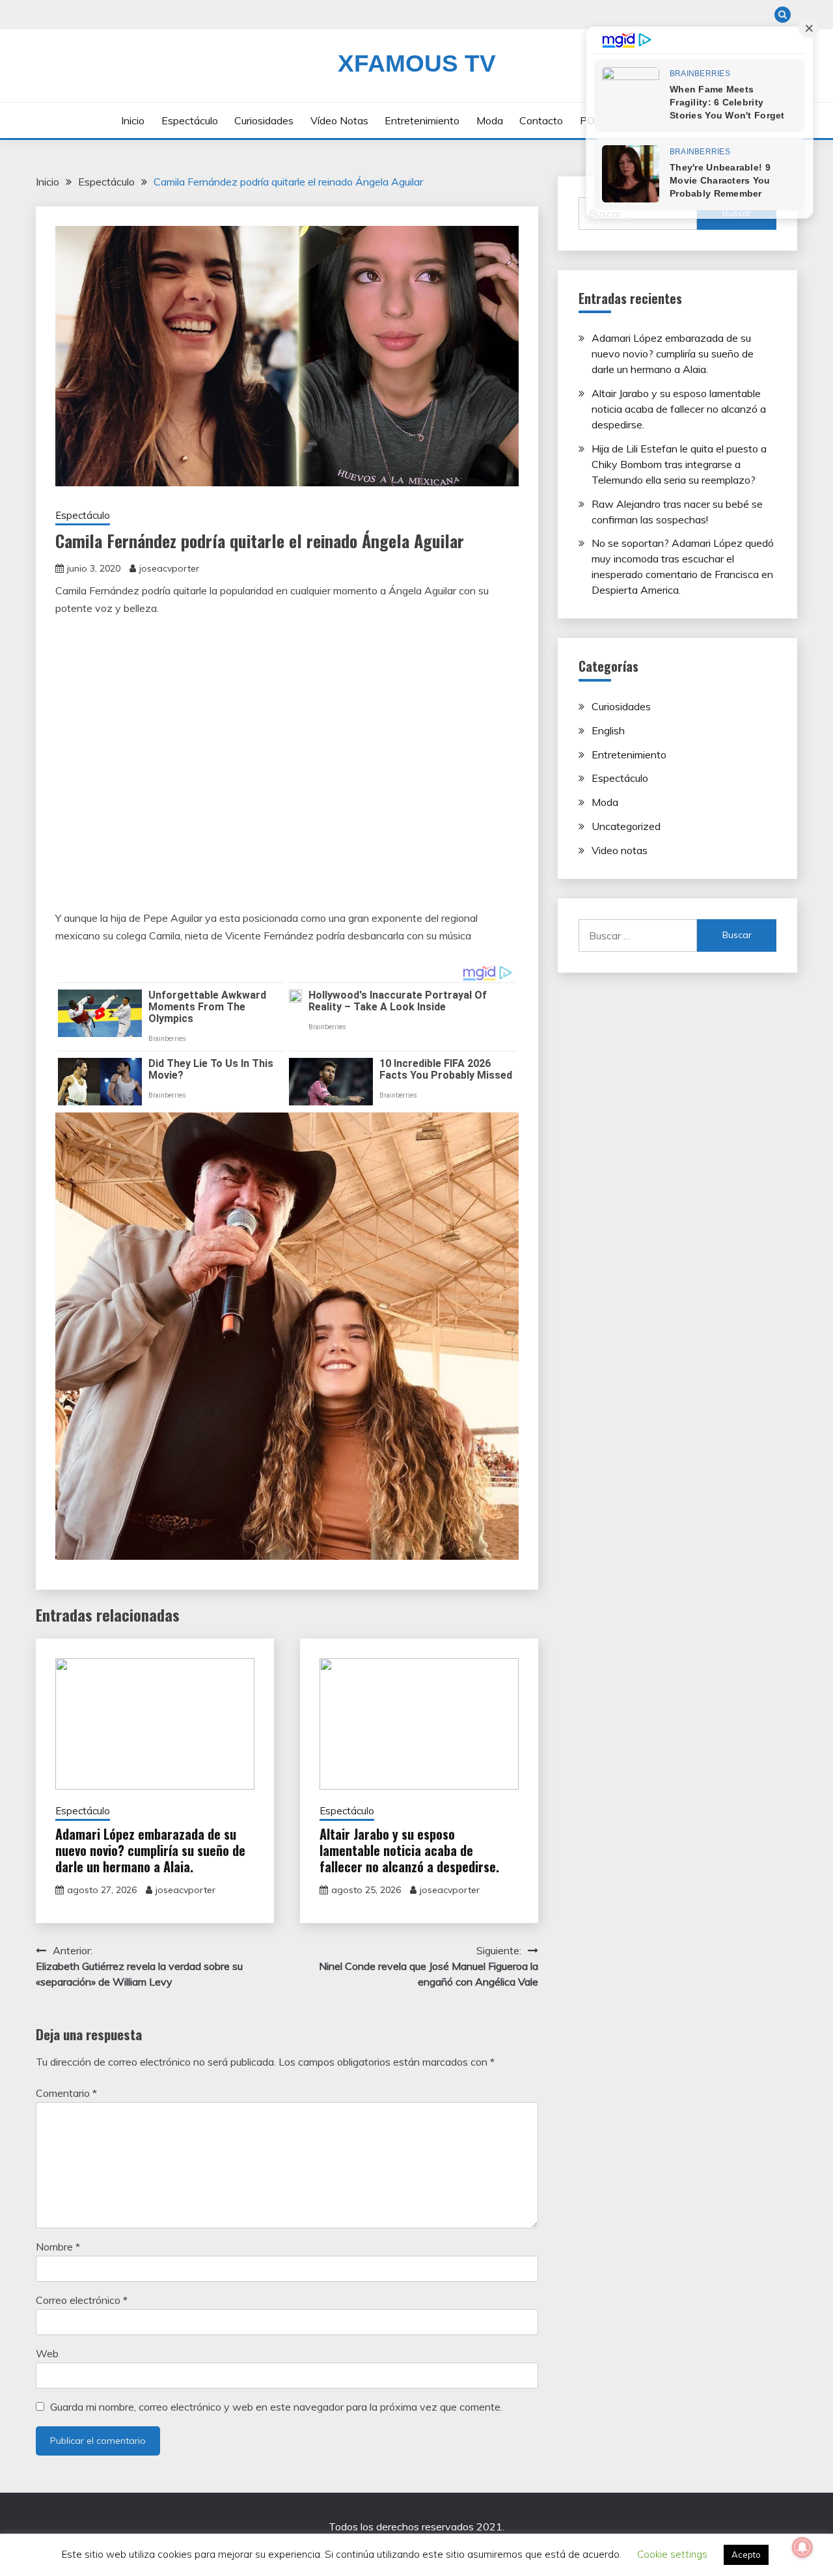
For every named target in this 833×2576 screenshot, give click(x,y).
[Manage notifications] (802, 2547)
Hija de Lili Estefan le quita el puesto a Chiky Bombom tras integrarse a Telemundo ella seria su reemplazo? (679, 464)
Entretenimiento (422, 120)
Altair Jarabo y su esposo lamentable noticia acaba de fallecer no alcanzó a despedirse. (409, 1850)
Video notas (620, 850)
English (608, 730)
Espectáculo (190, 120)
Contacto (541, 120)
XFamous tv (417, 63)
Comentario (66, 2093)
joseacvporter (169, 568)
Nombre (58, 2247)
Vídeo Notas (339, 120)
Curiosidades (264, 120)
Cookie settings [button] (672, 2554)
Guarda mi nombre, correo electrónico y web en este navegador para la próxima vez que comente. (276, 2407)
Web (47, 2353)
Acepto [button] (746, 2555)
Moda (490, 120)
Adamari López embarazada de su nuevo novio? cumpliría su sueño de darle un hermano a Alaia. (150, 1850)
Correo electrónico (82, 2300)
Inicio (133, 120)
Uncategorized (626, 826)
